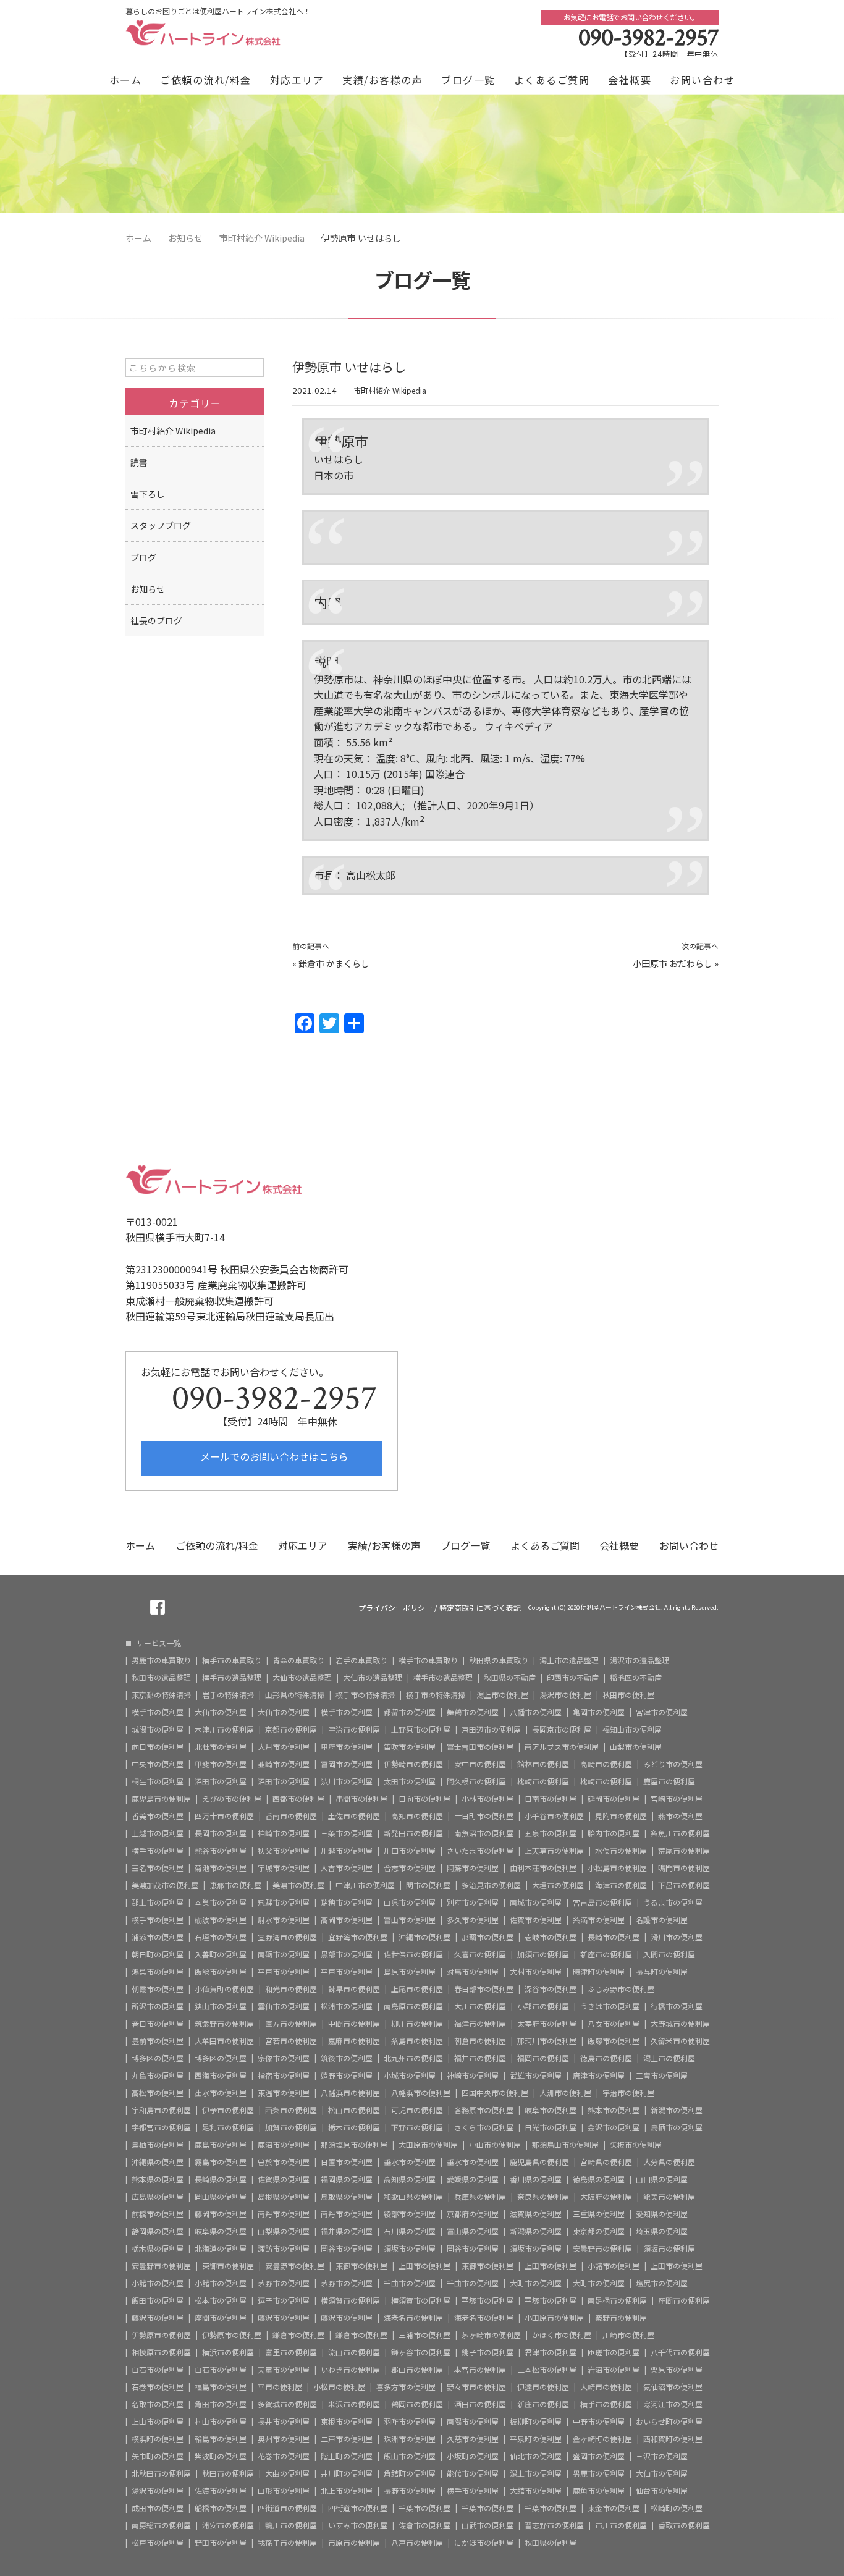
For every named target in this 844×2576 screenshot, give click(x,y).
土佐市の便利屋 (354, 1816)
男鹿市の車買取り (161, 1660)
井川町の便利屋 (347, 2473)
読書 (139, 462)
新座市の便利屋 (606, 1954)
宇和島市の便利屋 (161, 2110)
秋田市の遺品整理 (161, 1678)
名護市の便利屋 (662, 1920)
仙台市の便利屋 (662, 2491)
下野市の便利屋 (417, 2127)
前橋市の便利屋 (158, 2214)
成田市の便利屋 (158, 2508)
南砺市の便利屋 (284, 1954)
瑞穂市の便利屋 (347, 1902)
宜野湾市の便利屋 (287, 1937)
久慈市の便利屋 (473, 2439)
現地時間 (334, 790)
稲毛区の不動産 (636, 1678)
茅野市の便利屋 (284, 2283)
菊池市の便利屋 (221, 1868)
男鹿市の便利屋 (599, 2473)
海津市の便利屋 (621, 1885)
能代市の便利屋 (473, 2473)
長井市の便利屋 (284, 2422)
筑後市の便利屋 (347, 2058)
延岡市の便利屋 (614, 1799)
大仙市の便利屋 (221, 1712)
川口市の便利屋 (410, 1851)
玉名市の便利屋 (158, 1868)
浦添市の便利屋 (158, 1937)
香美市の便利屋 (158, 1816)
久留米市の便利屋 (680, 2041)
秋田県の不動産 (510, 1678)
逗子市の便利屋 (284, 2300)
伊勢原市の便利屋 (161, 2335)
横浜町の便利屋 (158, 2439)
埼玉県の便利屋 (662, 2231)
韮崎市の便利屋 (284, 1764)
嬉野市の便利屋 (347, 2076)
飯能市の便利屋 (221, 1972)
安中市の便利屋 (480, 1764)
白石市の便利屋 (158, 2370)
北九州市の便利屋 (413, 2058)
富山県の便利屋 (473, 2231)
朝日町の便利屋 (158, 1954)
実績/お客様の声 (382, 80)
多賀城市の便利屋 (287, 2404)
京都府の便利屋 (473, 2214)
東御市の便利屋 (228, 2266)
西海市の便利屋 (221, 2076)
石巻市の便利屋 (158, 2387)
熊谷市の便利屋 (221, 1851)
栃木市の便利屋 (354, 2127)
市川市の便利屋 (621, 2525)
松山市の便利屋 (354, 2110)
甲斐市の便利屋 (221, 1764)
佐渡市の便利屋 (221, 2491)
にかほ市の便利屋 (484, 2543)
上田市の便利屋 (424, 2266)
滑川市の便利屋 (677, 1937)
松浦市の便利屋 (347, 2006)
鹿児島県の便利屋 (539, 2162)
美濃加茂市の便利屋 (165, 1885)
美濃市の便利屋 (298, 1885)
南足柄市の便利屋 (617, 2300)
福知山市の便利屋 (632, 1729)
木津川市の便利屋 (224, 1729)
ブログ (143, 557)
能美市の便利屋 (669, 2197)
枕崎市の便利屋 (543, 1781)
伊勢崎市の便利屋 (413, 1764)
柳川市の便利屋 (417, 2024)
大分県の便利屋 (669, 2162)
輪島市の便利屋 (221, 2439)
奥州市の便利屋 (284, 2439)
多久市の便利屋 (473, 1920)
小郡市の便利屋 (543, 2006)
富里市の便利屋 (291, 2352)
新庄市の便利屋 (543, 2404)
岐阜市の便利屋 (551, 2110)
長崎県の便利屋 (221, 2179)
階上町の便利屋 (347, 2456)
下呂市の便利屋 (684, 1885)
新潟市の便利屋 (677, 2110)
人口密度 (334, 821)
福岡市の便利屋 (543, 2058)
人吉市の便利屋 (347, 1868)
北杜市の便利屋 (221, 1747)
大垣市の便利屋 (558, 1885)
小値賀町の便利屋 (224, 1989)
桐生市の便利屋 (158, 1781)
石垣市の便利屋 (221, 1937)
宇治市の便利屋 (354, 1729)
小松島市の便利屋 (617, 1868)
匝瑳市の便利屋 (614, 2352)
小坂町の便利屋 (473, 2456)
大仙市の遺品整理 (302, 1678)
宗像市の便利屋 (284, 2058)
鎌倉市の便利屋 (298, 2335)
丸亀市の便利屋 (158, 2076)
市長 (324, 875)
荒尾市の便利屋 (684, 1851)
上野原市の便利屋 (421, 1729)
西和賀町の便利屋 (673, 2439)
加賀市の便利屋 (291, 2127)
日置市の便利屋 (347, 2162)
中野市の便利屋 (599, 2422)
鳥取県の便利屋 (347, 2197)
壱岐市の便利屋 (551, 1937)
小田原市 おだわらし (673, 963)
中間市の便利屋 (354, 2024)
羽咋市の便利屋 (410, 2422)
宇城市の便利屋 (284, 1868)
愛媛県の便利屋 (473, 2179)
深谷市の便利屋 (551, 1989)
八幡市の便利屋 (536, 1712)
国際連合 (445, 774)
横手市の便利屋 (158, 1712)
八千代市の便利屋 (680, 2352)
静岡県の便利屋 (158, 2231)
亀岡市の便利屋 (599, 1712)
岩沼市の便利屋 (614, 2370)
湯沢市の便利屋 (565, 1695)
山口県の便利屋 (662, 2179)
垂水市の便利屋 (410, 2162)
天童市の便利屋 (284, 2370)
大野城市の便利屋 (680, 2024)
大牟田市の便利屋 (224, 2041)
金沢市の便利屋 (614, 2127)
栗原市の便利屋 (677, 2370)
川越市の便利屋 (347, 1851)
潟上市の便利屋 (502, 1695)
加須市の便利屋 (543, 1954)
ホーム (126, 80)
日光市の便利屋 (551, 2127)
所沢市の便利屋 (158, 2006)
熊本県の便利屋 (158, 2179)
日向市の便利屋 (424, 1799)
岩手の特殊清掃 (228, 1695)
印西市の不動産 (573, 1678)
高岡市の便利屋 (347, 1920)
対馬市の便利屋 (473, 1972)
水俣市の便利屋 (621, 1851)
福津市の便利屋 (480, 2024)
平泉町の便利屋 (536, 2439)
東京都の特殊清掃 (161, 1695)
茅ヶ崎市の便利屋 (491, 2335)
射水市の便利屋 (284, 1920)
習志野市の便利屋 (554, 2525)
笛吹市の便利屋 (410, 1747)
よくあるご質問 (552, 80)
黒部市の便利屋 (347, 1954)
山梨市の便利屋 (636, 1747)
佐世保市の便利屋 (413, 1954)
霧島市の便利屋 (221, 2162)
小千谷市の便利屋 (554, 1816)
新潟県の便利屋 (536, 2231)
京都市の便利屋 (291, 1729)
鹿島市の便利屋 (221, 2145)
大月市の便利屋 (284, 1747)
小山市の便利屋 (495, 2145)
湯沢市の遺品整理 (639, 1660)
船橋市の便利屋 (221, 2508)
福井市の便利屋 (480, 2058)
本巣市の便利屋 (221, 1902)
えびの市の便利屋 (232, 1799)
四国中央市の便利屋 (495, 2093)
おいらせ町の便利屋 (669, 2422)
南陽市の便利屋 (473, 2422)
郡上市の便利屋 (158, 1902)
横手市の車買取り (232, 1660)
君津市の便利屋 (551, 2352)
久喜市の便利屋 (480, 1954)
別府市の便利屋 (473, 1902)
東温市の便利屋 (284, 2093)
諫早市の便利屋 (354, 1989)
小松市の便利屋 (339, 2387)
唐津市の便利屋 (599, 2076)
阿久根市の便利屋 (476, 1781)
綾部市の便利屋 (410, 2214)
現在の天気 (339, 758)
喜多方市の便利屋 (406, 2387)
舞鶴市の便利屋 (473, 1712)
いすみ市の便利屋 (358, 2525)
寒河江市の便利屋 (673, 2404)
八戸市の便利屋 (417, 2543)
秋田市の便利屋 (628, 1695)
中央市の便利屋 (158, 1764)
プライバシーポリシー (395, 1608)
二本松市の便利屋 (547, 2370)
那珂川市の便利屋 (547, 2041)
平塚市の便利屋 (487, 2300)
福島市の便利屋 (221, 2387)
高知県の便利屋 (410, 2179)
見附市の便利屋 (621, 1816)
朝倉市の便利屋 (480, 2041)
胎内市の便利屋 (614, 1833)
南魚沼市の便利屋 (484, 1833)
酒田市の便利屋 (480, 2404)
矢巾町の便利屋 (158, 2456)
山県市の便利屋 (410, 1902)
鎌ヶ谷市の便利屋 (421, 2352)
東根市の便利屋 (347, 2422)
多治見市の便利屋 (491, 1885)
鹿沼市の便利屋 (284, 2145)
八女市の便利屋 (614, 2024)
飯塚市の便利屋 (614, 2041)
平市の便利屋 (280, 2387)
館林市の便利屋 (543, 1764)
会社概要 (630, 80)
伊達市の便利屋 (543, 2387)
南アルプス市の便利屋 (562, 1747)
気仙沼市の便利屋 (673, 2387)
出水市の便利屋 (221, 2093)
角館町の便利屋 (410, 2473)
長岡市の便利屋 (221, 1833)
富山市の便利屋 (410, 1920)
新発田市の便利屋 (413, 1833)
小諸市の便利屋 (614, 2266)
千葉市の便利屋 (424, 2508)
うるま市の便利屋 (673, 1902)
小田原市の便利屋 (554, 2318)
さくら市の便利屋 (484, 2127)
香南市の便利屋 (291, 1816)
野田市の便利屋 (221, 2543)
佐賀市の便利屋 (536, 1920)
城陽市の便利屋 (158, 1729)
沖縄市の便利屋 (424, 1937)
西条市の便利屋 (291, 2110)
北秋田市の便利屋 (161, 2473)
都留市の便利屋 (410, 1712)
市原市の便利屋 (354, 2543)
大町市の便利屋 (536, 2283)
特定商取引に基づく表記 (480, 1608)
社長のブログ (156, 620)
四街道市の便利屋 (287, 2508)
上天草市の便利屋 (554, 1851)
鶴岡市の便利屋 (417, 2404)
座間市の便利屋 (684, 2300)
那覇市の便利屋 (487, 1937)
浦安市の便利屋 (228, 2525)
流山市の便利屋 (354, 2352)
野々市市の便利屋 (476, 2387)
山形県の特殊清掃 (295, 1695)
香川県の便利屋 (536, 2179)
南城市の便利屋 (536, 1902)
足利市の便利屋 (228, 2127)
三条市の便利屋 (347, 1833)
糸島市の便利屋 (417, 2041)
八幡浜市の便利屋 (350, 2093)
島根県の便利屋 (284, 2197)
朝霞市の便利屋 (158, 1989)
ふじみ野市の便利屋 (621, 1989)
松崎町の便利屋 (677, 2508)
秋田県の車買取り (499, 1660)
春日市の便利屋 (158, 2024)
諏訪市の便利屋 (284, 2249)
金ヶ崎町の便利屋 (602, 2439)
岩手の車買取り (361, 1660)
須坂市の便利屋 (410, 2249)
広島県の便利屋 (158, 2197)
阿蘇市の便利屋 (473, 1868)
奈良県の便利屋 (543, 2197)
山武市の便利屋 (487, 2525)
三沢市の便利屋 (662, 2456)
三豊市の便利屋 (662, 2076)
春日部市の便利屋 (484, 1989)
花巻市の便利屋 (284, 2456)
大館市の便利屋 (536, 2491)
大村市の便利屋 (536, 1972)
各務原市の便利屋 (484, 2110)
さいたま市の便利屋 (480, 1851)
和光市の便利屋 (291, 1989)
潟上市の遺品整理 (569, 1660)
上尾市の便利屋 (417, 1989)
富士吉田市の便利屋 (480, 1747)
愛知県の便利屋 (662, 2214)
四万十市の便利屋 (224, 1816)
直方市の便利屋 (291, 2024)
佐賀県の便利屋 (284, 2179)
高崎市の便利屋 (606, 1764)
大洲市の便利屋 (565, 2093)
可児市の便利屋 (417, 2110)
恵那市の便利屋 (235, 1885)
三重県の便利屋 (599, 2214)
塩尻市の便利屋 (662, 2283)
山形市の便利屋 (284, 2491)
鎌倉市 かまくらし (334, 963)
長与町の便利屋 (662, 1972)
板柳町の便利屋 (536, 2422)
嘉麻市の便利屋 (354, 2041)
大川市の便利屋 (480, 2006)
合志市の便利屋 (410, 1868)
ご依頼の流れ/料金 (206, 80)
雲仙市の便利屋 (284, 2006)
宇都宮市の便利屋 (161, 2127)
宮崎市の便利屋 (677, 1799)
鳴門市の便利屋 (684, 1868)
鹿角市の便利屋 (599, 2491)
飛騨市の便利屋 (284, 1902)
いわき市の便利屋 (350, 2370)
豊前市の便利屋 (158, 2041)
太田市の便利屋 (410, 1781)
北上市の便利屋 (347, 2491)
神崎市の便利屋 (473, 2076)
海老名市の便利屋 (413, 2318)
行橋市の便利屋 (677, 2006)
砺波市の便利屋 (221, 1920)
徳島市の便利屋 (606, 2058)
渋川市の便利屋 (347, 1781)
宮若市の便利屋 (291, 2041)
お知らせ (148, 589)
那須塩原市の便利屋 (354, 2145)
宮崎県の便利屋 (606, 2162)
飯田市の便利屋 (158, 2300)
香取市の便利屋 (684, 2525)
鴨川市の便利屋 (291, 2525)
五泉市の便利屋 (551, 1833)
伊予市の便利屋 (228, 2110)
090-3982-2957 (648, 38)
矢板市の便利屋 (636, 2145)
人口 (324, 774)
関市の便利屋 (428, 1885)
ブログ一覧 (468, 80)
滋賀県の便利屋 (536, 2214)
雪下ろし (148, 494)
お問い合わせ (702, 80)
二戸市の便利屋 (347, 2439)
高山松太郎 (371, 875)
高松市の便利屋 (158, 2093)
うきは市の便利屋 (610, 2006)
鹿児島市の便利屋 (161, 1799)
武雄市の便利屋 (536, 2076)
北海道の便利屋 (221, 2249)
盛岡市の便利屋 (599, 2456)
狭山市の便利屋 (221, 2006)
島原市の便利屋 (410, 1972)
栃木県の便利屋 (158, 2249)
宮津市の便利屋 (662, 1712)
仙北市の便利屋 (536, 2456)
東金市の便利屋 (614, 2508)
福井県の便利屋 (347, 2231)
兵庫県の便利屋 (480, 2197)
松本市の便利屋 (221, 2300)
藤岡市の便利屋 (221, 2214)
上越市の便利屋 (158, 1833)
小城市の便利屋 (410, 2076)
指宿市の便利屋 (284, 2076)
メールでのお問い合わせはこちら (273, 1456)
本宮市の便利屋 (480, 2370)
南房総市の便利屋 (161, 2525)
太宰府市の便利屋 (547, 2024)
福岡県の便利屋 (347, 2179)
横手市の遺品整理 (232, 1678)
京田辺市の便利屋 (491, 1729)
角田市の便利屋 (221, 2404)
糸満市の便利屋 (599, 1920)
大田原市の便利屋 (428, 2145)
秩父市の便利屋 (284, 1851)
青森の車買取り (298, 1660)
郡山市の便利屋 (417, 2370)
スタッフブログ (161, 525)
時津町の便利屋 (599, 1972)
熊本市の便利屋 (614, 2110)
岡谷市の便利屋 (347, 2249)
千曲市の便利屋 (410, 2283)
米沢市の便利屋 (354, 2404)
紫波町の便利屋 (221, 2456)
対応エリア (297, 80)
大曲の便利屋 (287, 2473)
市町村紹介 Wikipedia (390, 390)
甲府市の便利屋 (347, 1747)
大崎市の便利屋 (606, 2387)
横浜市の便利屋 (228, 2352)
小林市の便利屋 (487, 1799)
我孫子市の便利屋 (287, 2543)
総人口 (329, 805)
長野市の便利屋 (410, 2491)
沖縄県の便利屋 (158, 2162)
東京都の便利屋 (599, 2231)
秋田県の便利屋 (551, 2543)
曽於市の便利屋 (284, 2162)
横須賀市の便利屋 (350, 2300)
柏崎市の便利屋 (284, 1833)
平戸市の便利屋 (284, 1972)
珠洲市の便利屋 (410, 2439)
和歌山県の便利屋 (413, 2197)
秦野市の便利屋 (621, 2318)
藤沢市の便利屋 (158, 2318)
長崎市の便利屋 (614, 1937)
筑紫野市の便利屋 (224, 2024)
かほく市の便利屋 (562, 2335)
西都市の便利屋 (298, 1799)
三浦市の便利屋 (424, 2335)
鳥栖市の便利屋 (677, 2127)
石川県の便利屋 (410, 2231)
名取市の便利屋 (158, 2404)
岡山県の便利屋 (221, 2197)
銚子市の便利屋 (487, 2352)
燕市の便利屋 (680, 1816)
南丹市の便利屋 (284, 2214)
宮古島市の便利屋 (602, 1902)
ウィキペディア (519, 726)
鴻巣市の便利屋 (158, 1972)
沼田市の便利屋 (221, 1781)
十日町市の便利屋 (484, 1816)
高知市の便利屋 (417, 1816)
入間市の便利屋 (669, 1954)
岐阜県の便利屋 (221, 2231)
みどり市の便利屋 (673, 1764)
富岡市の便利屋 (347, 1764)
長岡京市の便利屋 (562, 1729)
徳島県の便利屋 (599, 2179)
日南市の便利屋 (551, 1799)
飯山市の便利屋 (410, 2456)
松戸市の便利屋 (158, 2543)
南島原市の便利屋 (413, 2006)
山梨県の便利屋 (284, 2231)
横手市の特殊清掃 (365, 1695)
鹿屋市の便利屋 (669, 1781)
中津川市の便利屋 (365, 1885)
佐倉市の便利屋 (424, 2525)
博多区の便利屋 (158, 2058)
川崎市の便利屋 (628, 2335)
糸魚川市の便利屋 (680, 1833)
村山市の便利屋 (221, 2422)
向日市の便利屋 (158, 1747)
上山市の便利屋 (158, 2422)
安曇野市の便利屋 (602, 2249)
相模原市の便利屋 (161, 2352)
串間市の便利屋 (361, 1799)
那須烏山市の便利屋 (565, 2145)
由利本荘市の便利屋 (543, 1868)
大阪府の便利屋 (606, 2197)
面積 (324, 742)
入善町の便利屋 (221, 1954)
